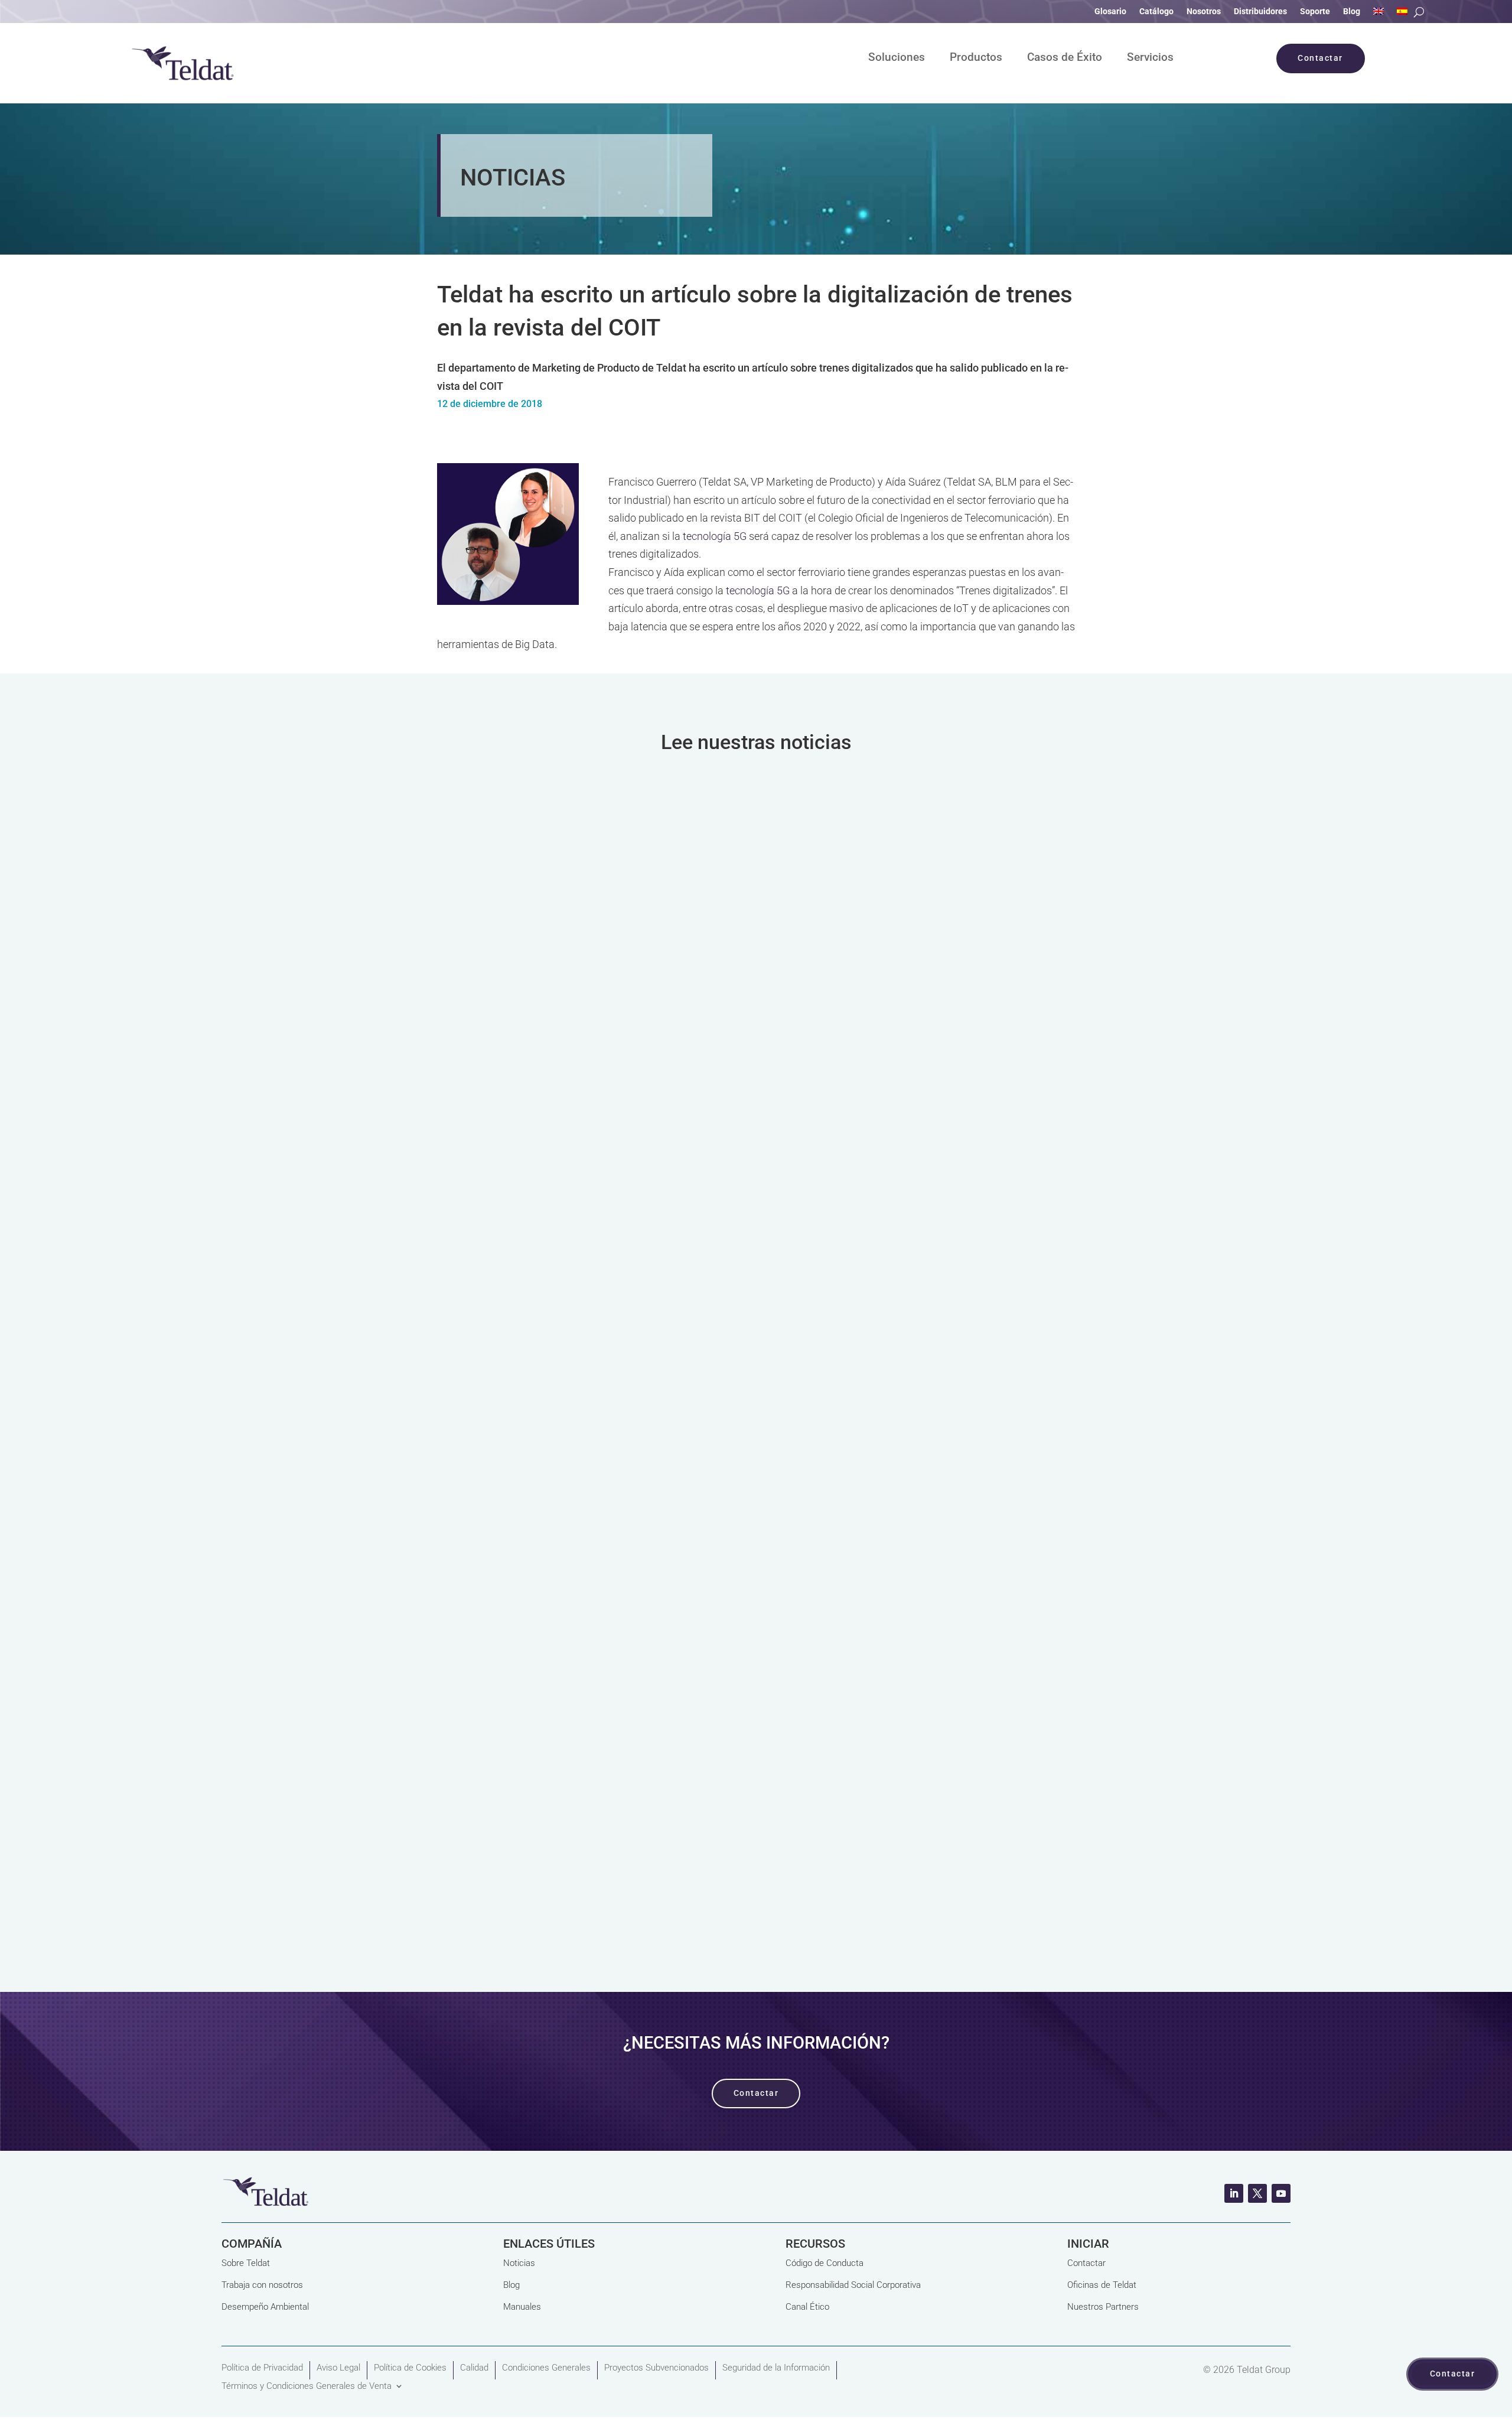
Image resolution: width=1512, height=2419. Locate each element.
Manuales (522, 2307)
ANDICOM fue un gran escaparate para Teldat (593, 931)
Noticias (519, 2263)
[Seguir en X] (1257, 2193)
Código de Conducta (825, 2263)
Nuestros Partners (1103, 2307)
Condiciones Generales (546, 2368)
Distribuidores (1260, 12)
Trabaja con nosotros (262, 2285)
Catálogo (1156, 12)
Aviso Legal (338, 2368)
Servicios (1150, 58)
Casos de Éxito (1065, 58)
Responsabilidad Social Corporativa (853, 2285)
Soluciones (897, 58)
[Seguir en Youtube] (1281, 2193)
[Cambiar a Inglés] (1379, 14)
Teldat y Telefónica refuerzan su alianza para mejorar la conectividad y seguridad (705, 1701)
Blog (1352, 12)
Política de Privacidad (262, 2368)
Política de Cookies (410, 2368)
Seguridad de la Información (776, 2368)
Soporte (1315, 12)
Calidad (474, 2368)
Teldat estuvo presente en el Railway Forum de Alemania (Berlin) (652, 1316)
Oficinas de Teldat (1102, 2285)
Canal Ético (807, 2307)
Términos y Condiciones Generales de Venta (307, 2386)
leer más (756, 1091)
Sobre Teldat (246, 2263)
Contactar (1086, 2263)
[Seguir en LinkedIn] (1234, 2193)
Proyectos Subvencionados (656, 2368)
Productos (976, 58)
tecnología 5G (715, 536)
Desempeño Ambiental (265, 2307)
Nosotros (1204, 12)
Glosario (1110, 12)
